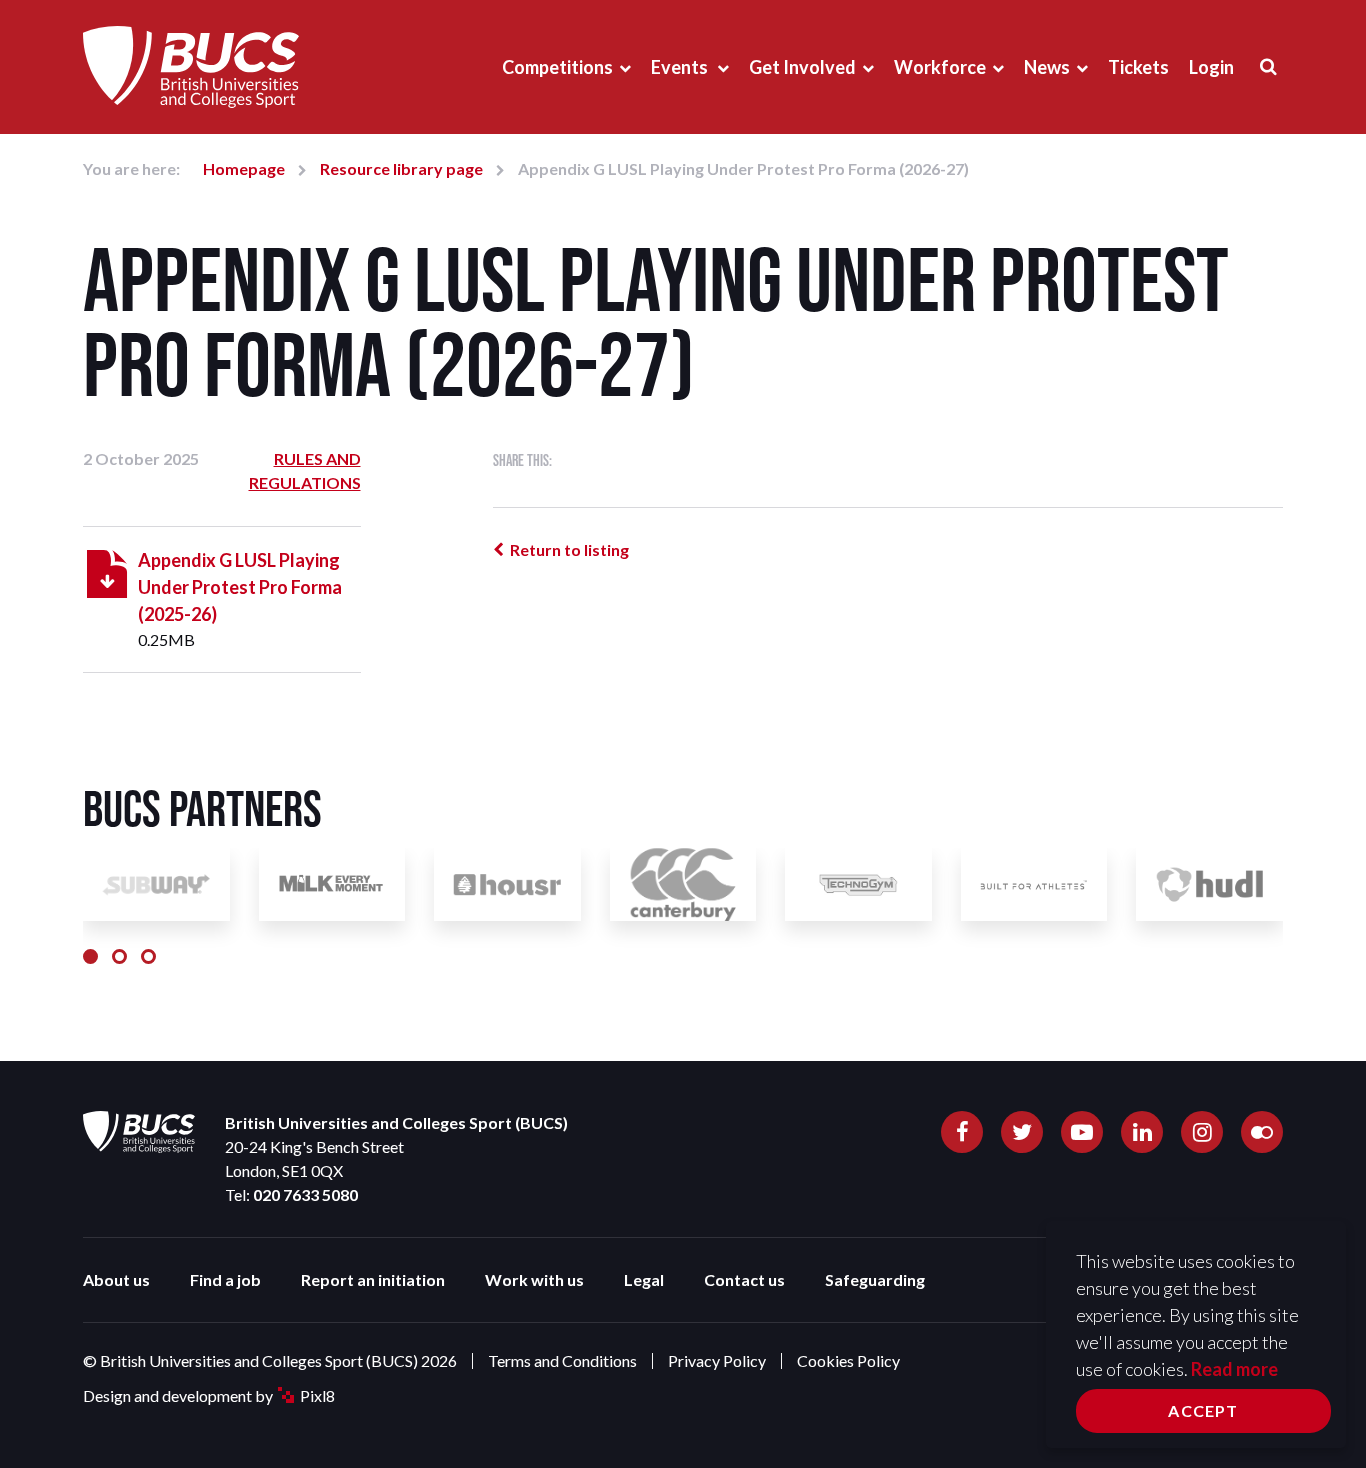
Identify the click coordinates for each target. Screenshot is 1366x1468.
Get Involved (802, 67)
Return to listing (569, 549)
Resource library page (401, 168)
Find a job (225, 1279)
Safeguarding (875, 1279)
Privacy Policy (717, 1360)
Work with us (534, 1279)
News (1047, 67)
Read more (1234, 1369)
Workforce (940, 67)
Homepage (244, 168)
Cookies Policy (848, 1360)
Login (1211, 67)
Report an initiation (373, 1279)
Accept (1203, 1410)
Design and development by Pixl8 (209, 1395)
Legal (644, 1279)
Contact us (744, 1279)
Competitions (557, 67)
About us (116, 1279)
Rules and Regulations (305, 470)
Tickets (1138, 67)
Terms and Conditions (562, 1360)
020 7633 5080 (305, 1194)
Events (681, 67)
